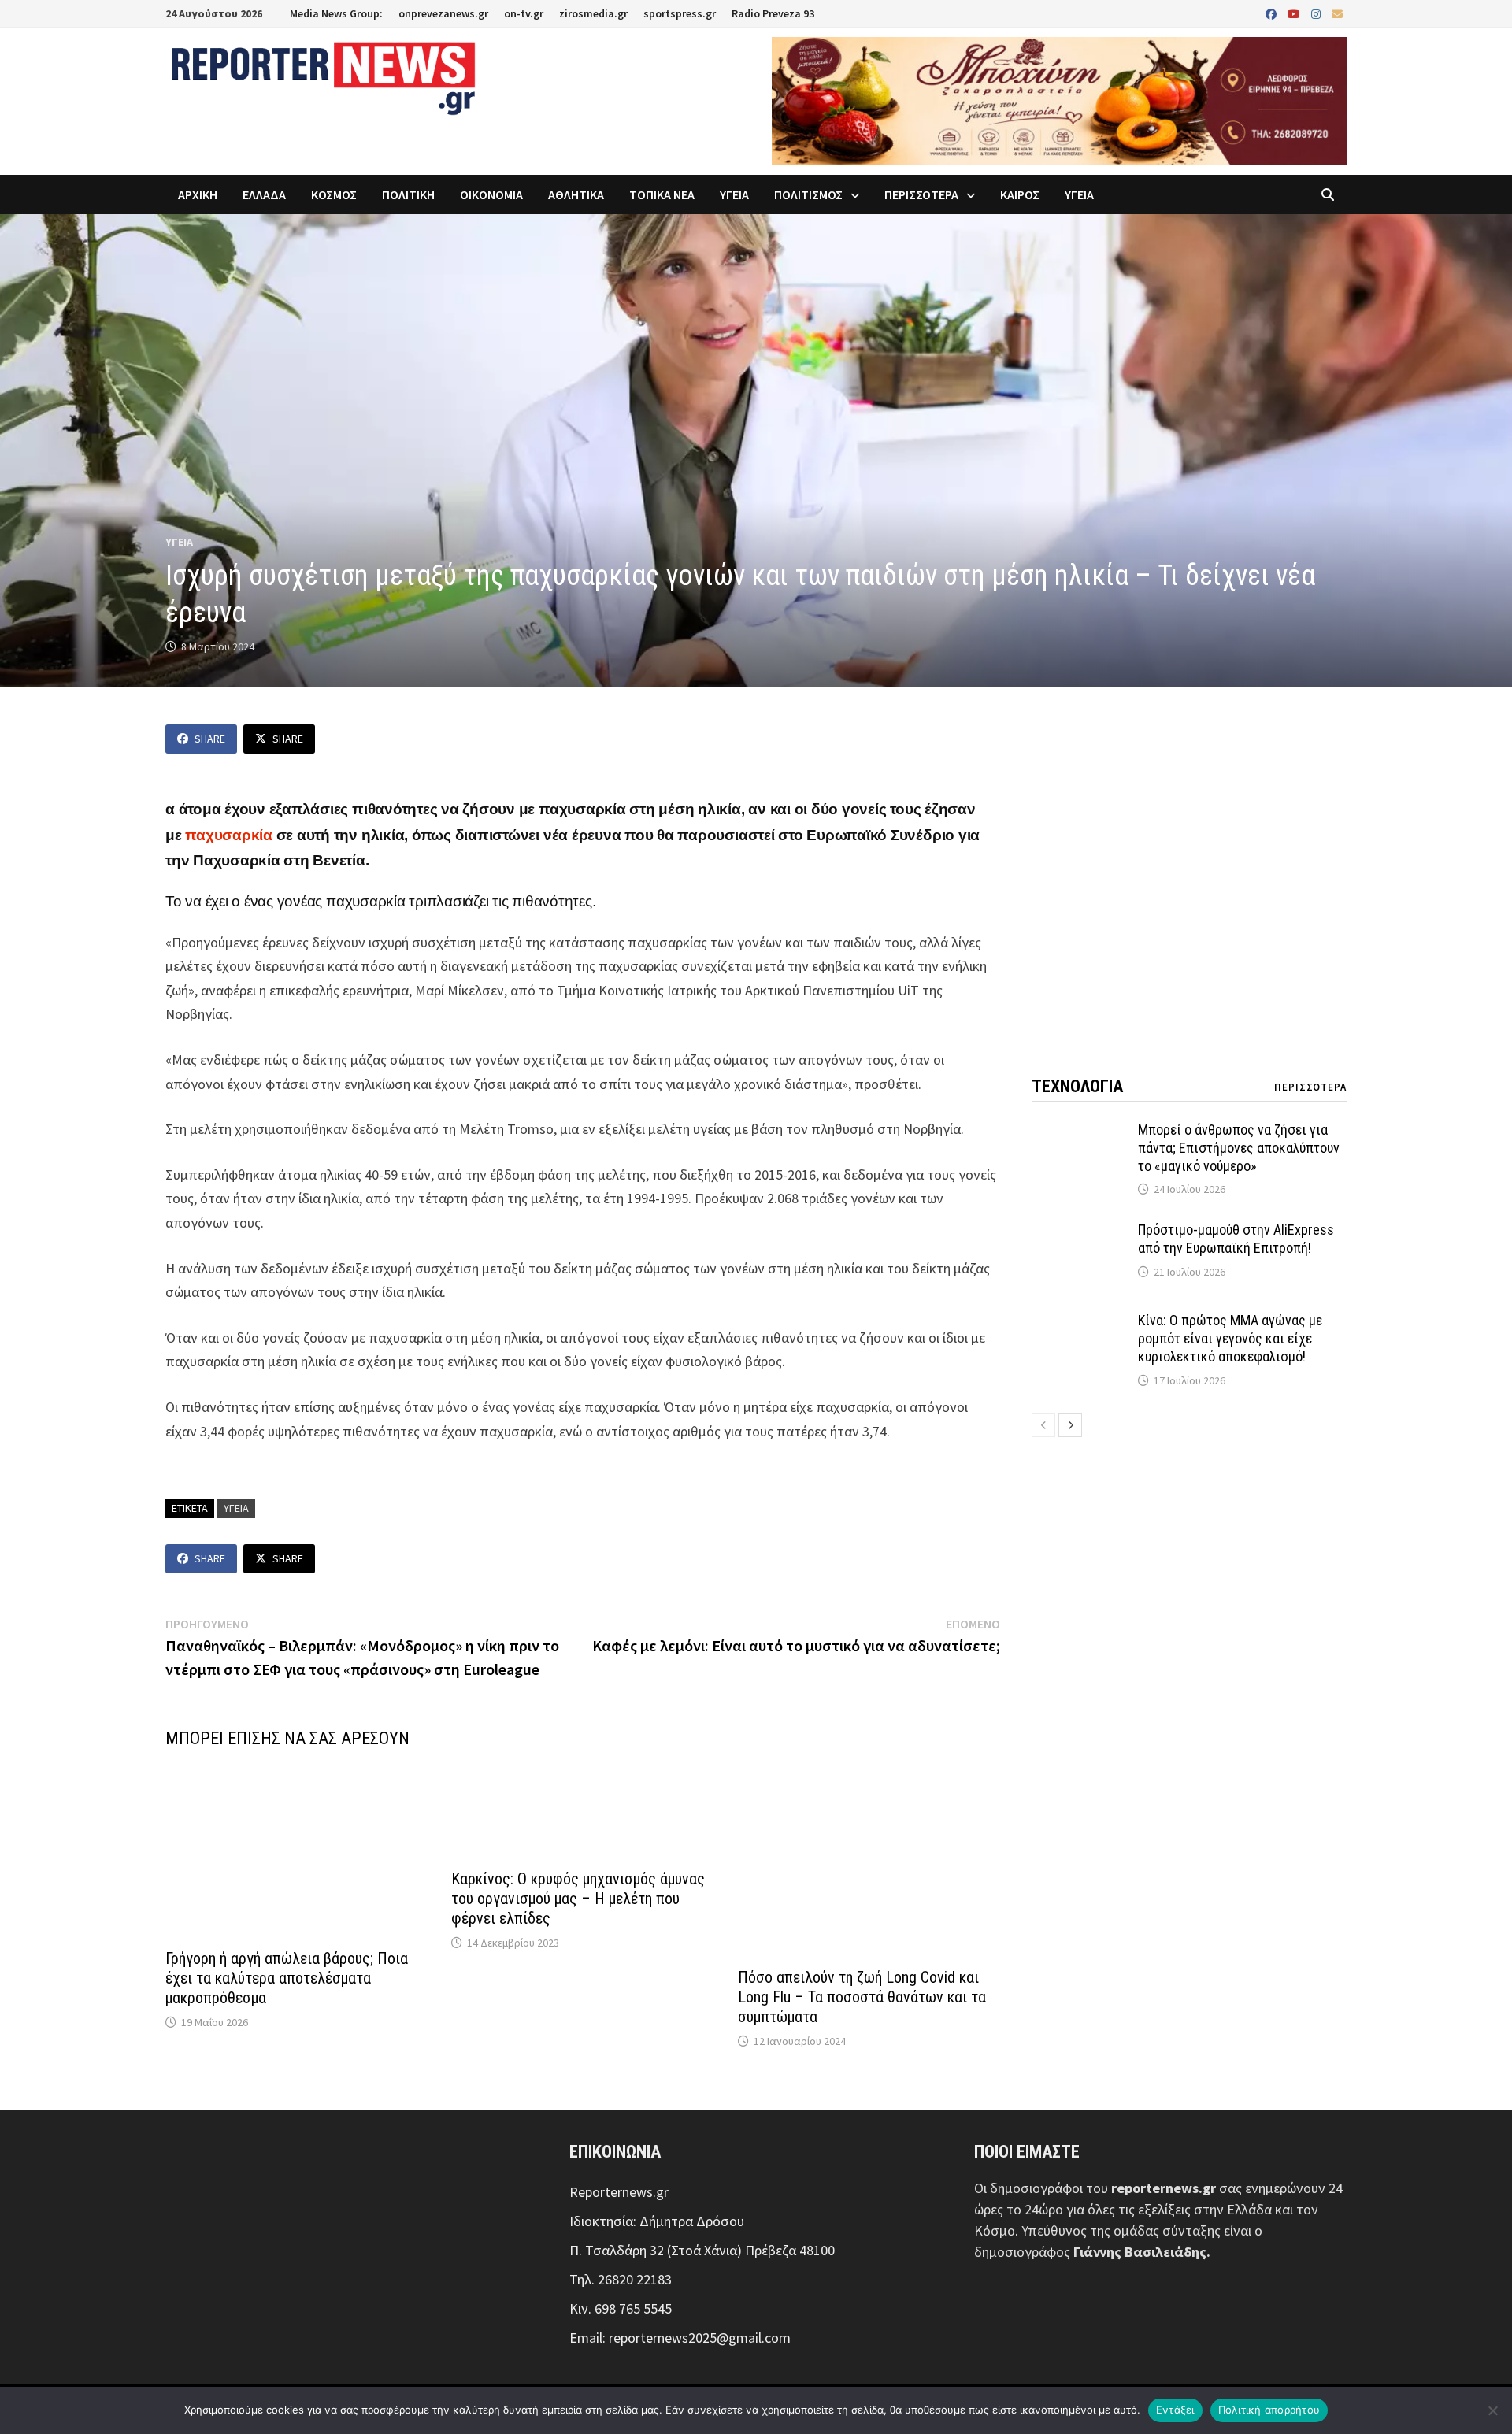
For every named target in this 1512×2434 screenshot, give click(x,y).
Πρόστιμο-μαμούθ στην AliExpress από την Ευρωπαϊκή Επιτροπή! (1236, 1239)
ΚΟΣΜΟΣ (334, 194)
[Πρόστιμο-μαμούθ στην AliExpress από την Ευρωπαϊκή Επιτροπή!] (1079, 1232)
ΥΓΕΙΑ (734, 194)
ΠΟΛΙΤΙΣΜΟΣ (808, 194)
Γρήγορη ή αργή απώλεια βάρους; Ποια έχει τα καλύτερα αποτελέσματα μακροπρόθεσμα (287, 1978)
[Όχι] (1492, 2410)
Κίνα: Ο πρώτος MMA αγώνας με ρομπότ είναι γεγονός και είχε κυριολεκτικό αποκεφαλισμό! (1230, 1338)
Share (210, 739)
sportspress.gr (680, 13)
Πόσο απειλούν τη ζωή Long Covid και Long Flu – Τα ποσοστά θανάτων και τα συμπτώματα (862, 1997)
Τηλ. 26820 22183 (621, 2279)
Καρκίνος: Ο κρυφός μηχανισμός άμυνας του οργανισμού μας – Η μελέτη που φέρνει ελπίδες (578, 1899)
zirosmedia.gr (593, 13)
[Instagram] (1317, 13)
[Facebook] (1273, 13)
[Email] (1337, 13)
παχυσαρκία (229, 835)
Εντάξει (1175, 2410)
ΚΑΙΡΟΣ (1020, 194)
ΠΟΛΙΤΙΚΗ (408, 194)
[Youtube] (1295, 13)
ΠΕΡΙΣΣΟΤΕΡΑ (921, 194)
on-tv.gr (524, 13)
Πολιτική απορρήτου (1269, 2410)
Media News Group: (336, 13)
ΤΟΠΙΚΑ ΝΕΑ (662, 194)
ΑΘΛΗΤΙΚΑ (576, 194)
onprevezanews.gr (443, 13)
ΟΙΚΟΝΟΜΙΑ (491, 194)
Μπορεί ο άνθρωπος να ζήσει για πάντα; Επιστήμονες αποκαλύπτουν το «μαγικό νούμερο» (1239, 1148)
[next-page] (1070, 1425)
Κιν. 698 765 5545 (621, 2308)
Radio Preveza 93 (773, 13)
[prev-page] (1043, 1425)
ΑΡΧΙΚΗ (198, 194)
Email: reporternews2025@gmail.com (680, 2338)
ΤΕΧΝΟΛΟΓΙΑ (1077, 1086)
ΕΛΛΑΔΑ (264, 194)
